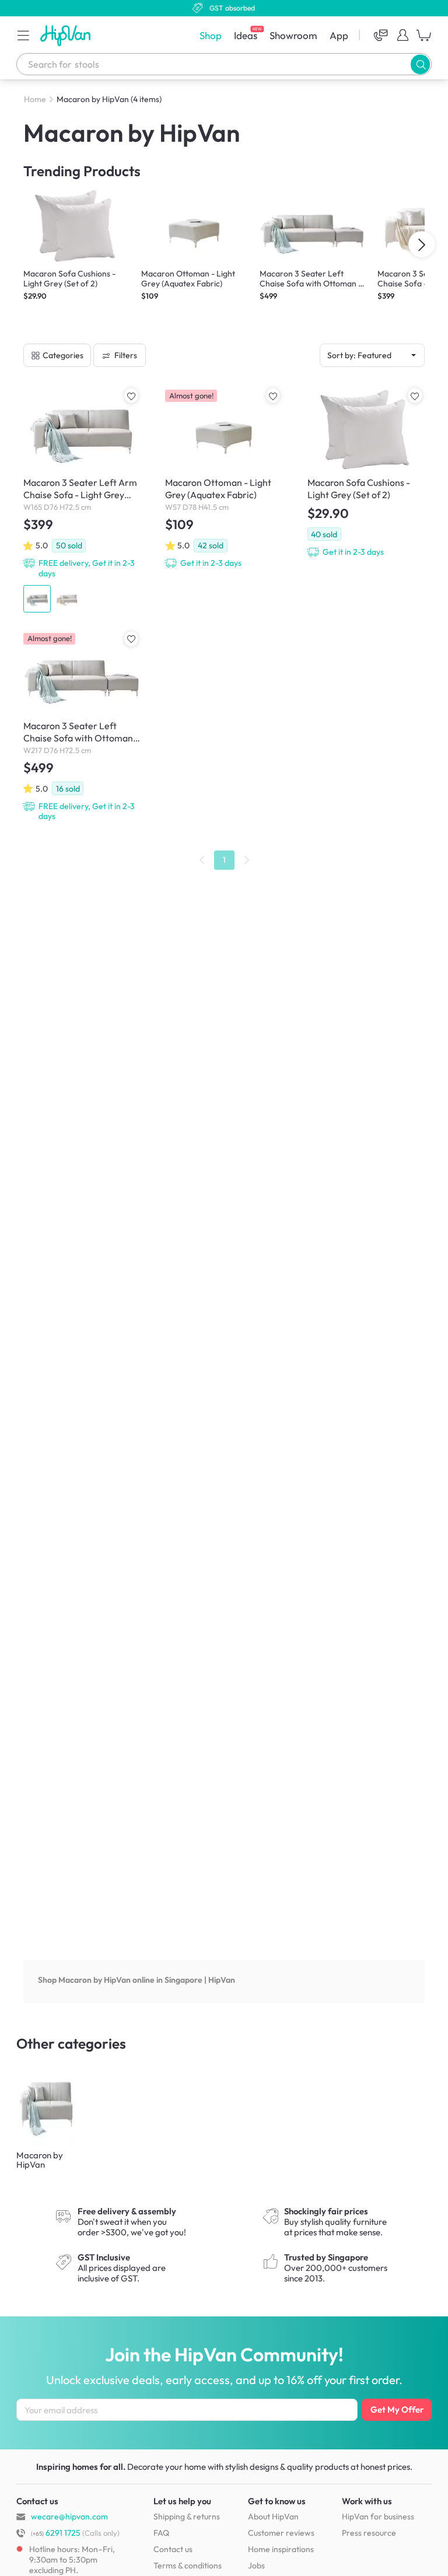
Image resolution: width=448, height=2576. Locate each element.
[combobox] (224, 64)
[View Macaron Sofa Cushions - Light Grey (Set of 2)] (366, 472)
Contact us (173, 2549)
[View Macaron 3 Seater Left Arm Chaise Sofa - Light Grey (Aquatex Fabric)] (82, 499)
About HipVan (273, 2516)
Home (35, 99)
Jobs (256, 2565)
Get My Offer (397, 2409)
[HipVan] (66, 35)
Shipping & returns (187, 2516)
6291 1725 (56, 2533)
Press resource (369, 2533)
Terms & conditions (188, 2565)
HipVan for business (378, 2516)
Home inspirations (281, 2549)
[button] (23, 35)
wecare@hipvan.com (69, 2516)
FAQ (161, 2533)
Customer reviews (281, 2533)
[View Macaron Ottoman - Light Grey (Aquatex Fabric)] (224, 477)
